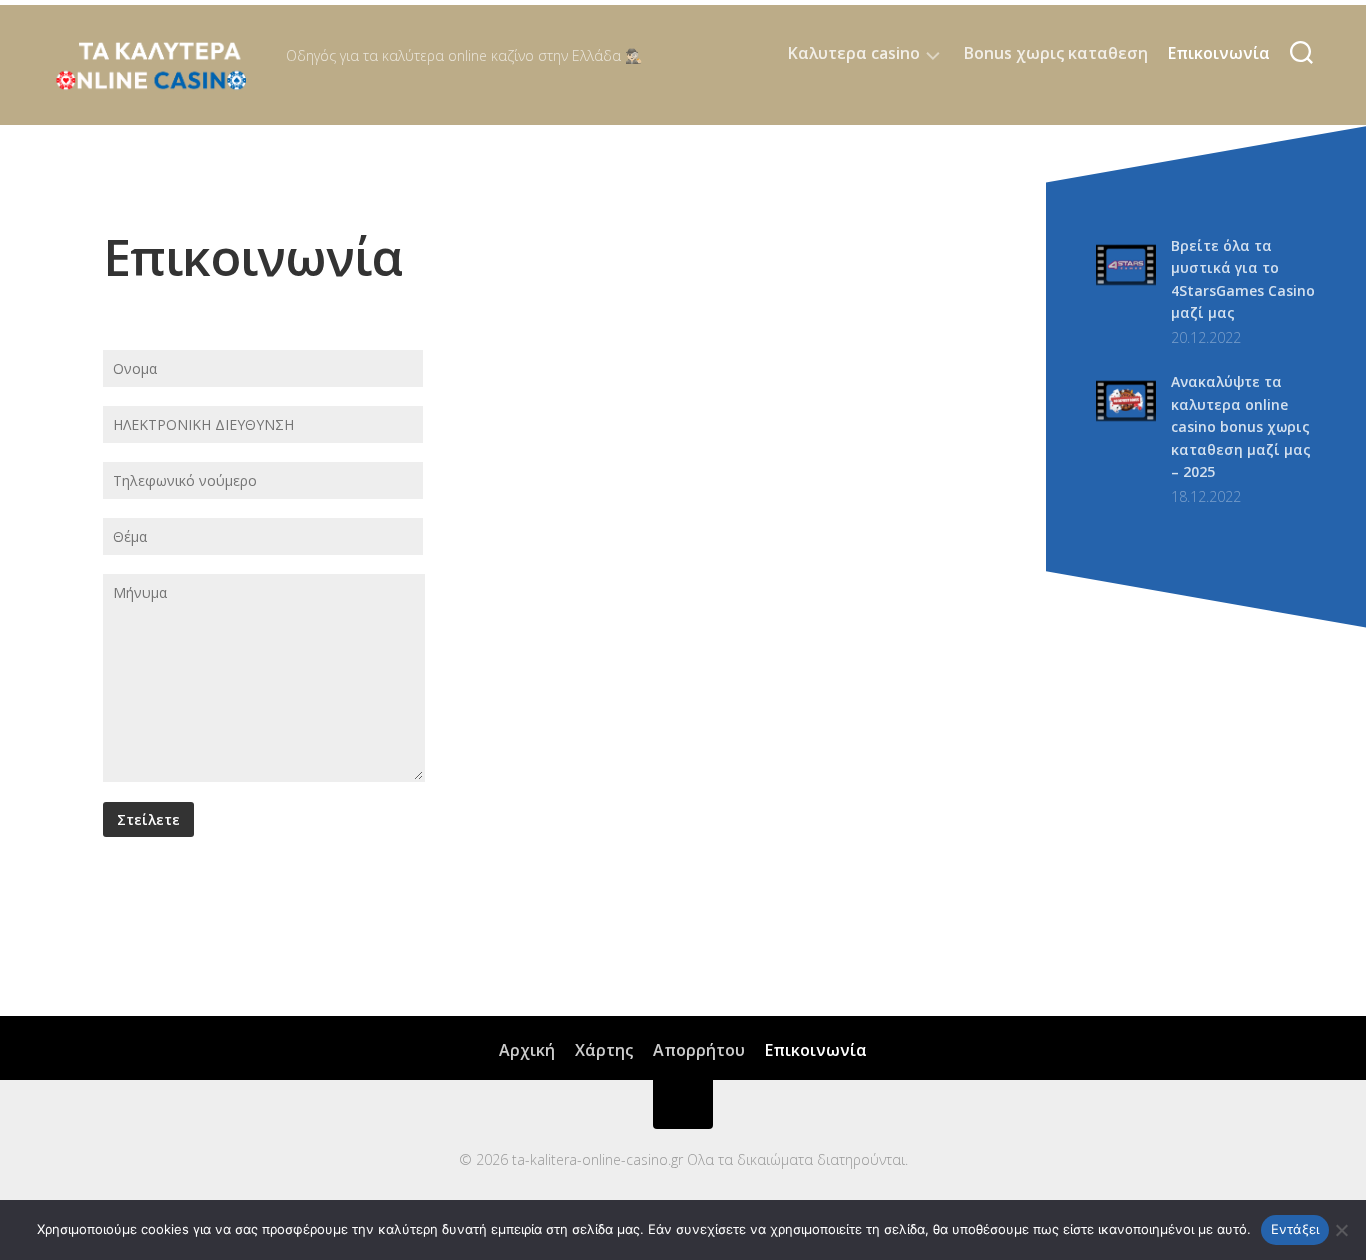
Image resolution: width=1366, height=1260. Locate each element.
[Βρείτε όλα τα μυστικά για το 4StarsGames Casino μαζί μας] (1126, 289)
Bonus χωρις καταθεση (1056, 53)
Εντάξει (1295, 1229)
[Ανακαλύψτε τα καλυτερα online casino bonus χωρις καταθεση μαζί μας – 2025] (1126, 425)
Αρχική (527, 1050)
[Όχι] (1341, 1230)
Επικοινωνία (1219, 53)
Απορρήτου (699, 1050)
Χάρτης (604, 1050)
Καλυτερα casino (854, 53)
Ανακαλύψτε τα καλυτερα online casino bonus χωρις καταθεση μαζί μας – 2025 (1241, 426)
